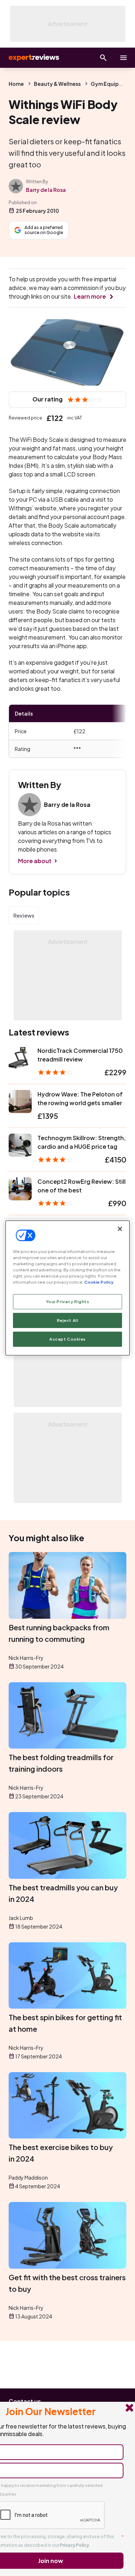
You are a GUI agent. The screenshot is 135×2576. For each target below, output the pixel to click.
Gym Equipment (111, 84)
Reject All (68, 1320)
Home (16, 84)
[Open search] (103, 58)
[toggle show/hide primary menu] (123, 58)
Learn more (90, 296)
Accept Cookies (67, 1339)
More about (35, 861)
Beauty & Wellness (57, 84)
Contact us (25, 2401)
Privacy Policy (74, 2545)
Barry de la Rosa (46, 190)
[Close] (120, 1229)
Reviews (24, 915)
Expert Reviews (33, 58)
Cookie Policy (99, 1282)
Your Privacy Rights (68, 1302)
